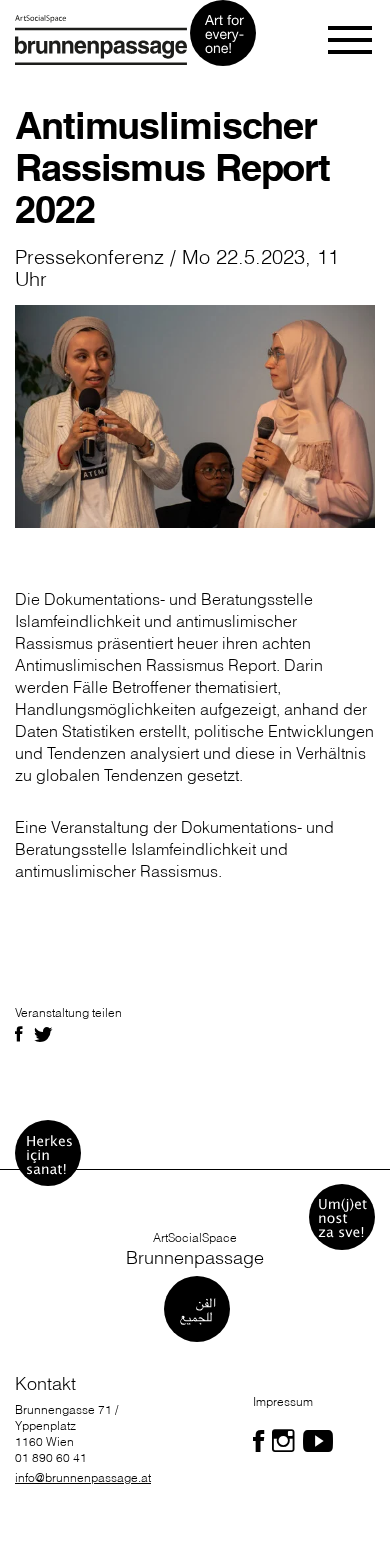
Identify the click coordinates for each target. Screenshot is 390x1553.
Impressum (283, 1401)
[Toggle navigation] (351, 40)
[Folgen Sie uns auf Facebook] (258, 1441)
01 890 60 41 (51, 1457)
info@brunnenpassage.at (83, 1477)
